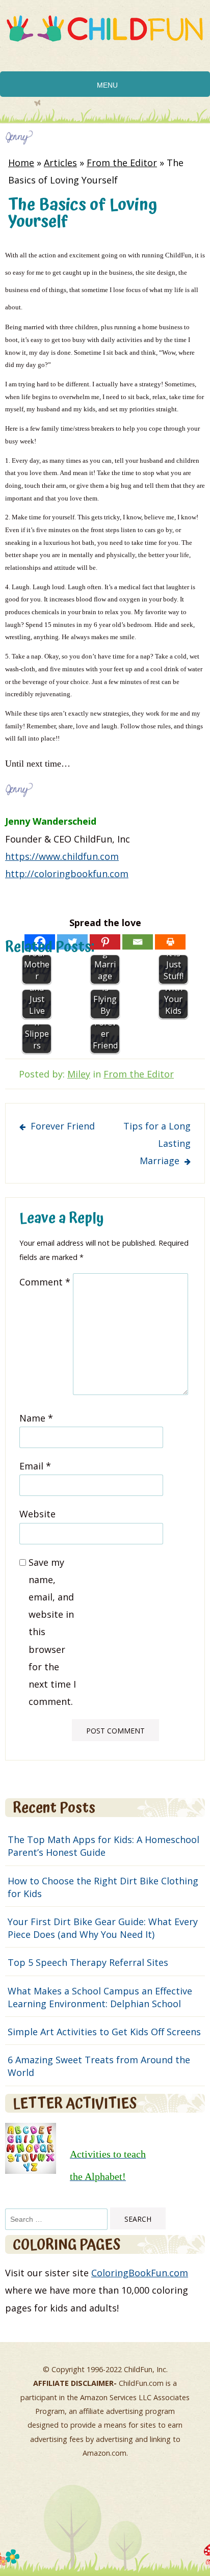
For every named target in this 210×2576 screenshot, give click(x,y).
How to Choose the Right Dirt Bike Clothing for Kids (103, 1887)
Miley (79, 1074)
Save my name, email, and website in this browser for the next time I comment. (52, 1632)
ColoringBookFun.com (140, 2273)
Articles (60, 163)
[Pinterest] (105, 942)
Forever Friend (63, 1126)
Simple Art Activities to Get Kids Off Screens (104, 2032)
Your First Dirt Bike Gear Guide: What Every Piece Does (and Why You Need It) (103, 1928)
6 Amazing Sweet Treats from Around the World (99, 2066)
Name (36, 1418)
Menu (107, 85)
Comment (45, 1282)
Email (35, 1466)
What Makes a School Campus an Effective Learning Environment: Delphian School (100, 1997)
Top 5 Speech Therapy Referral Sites (88, 1962)
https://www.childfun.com (62, 856)
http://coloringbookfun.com (67, 874)
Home (21, 163)
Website (37, 1514)
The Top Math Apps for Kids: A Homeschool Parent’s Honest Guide (103, 1846)
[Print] (170, 942)
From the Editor (122, 163)
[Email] (138, 942)
